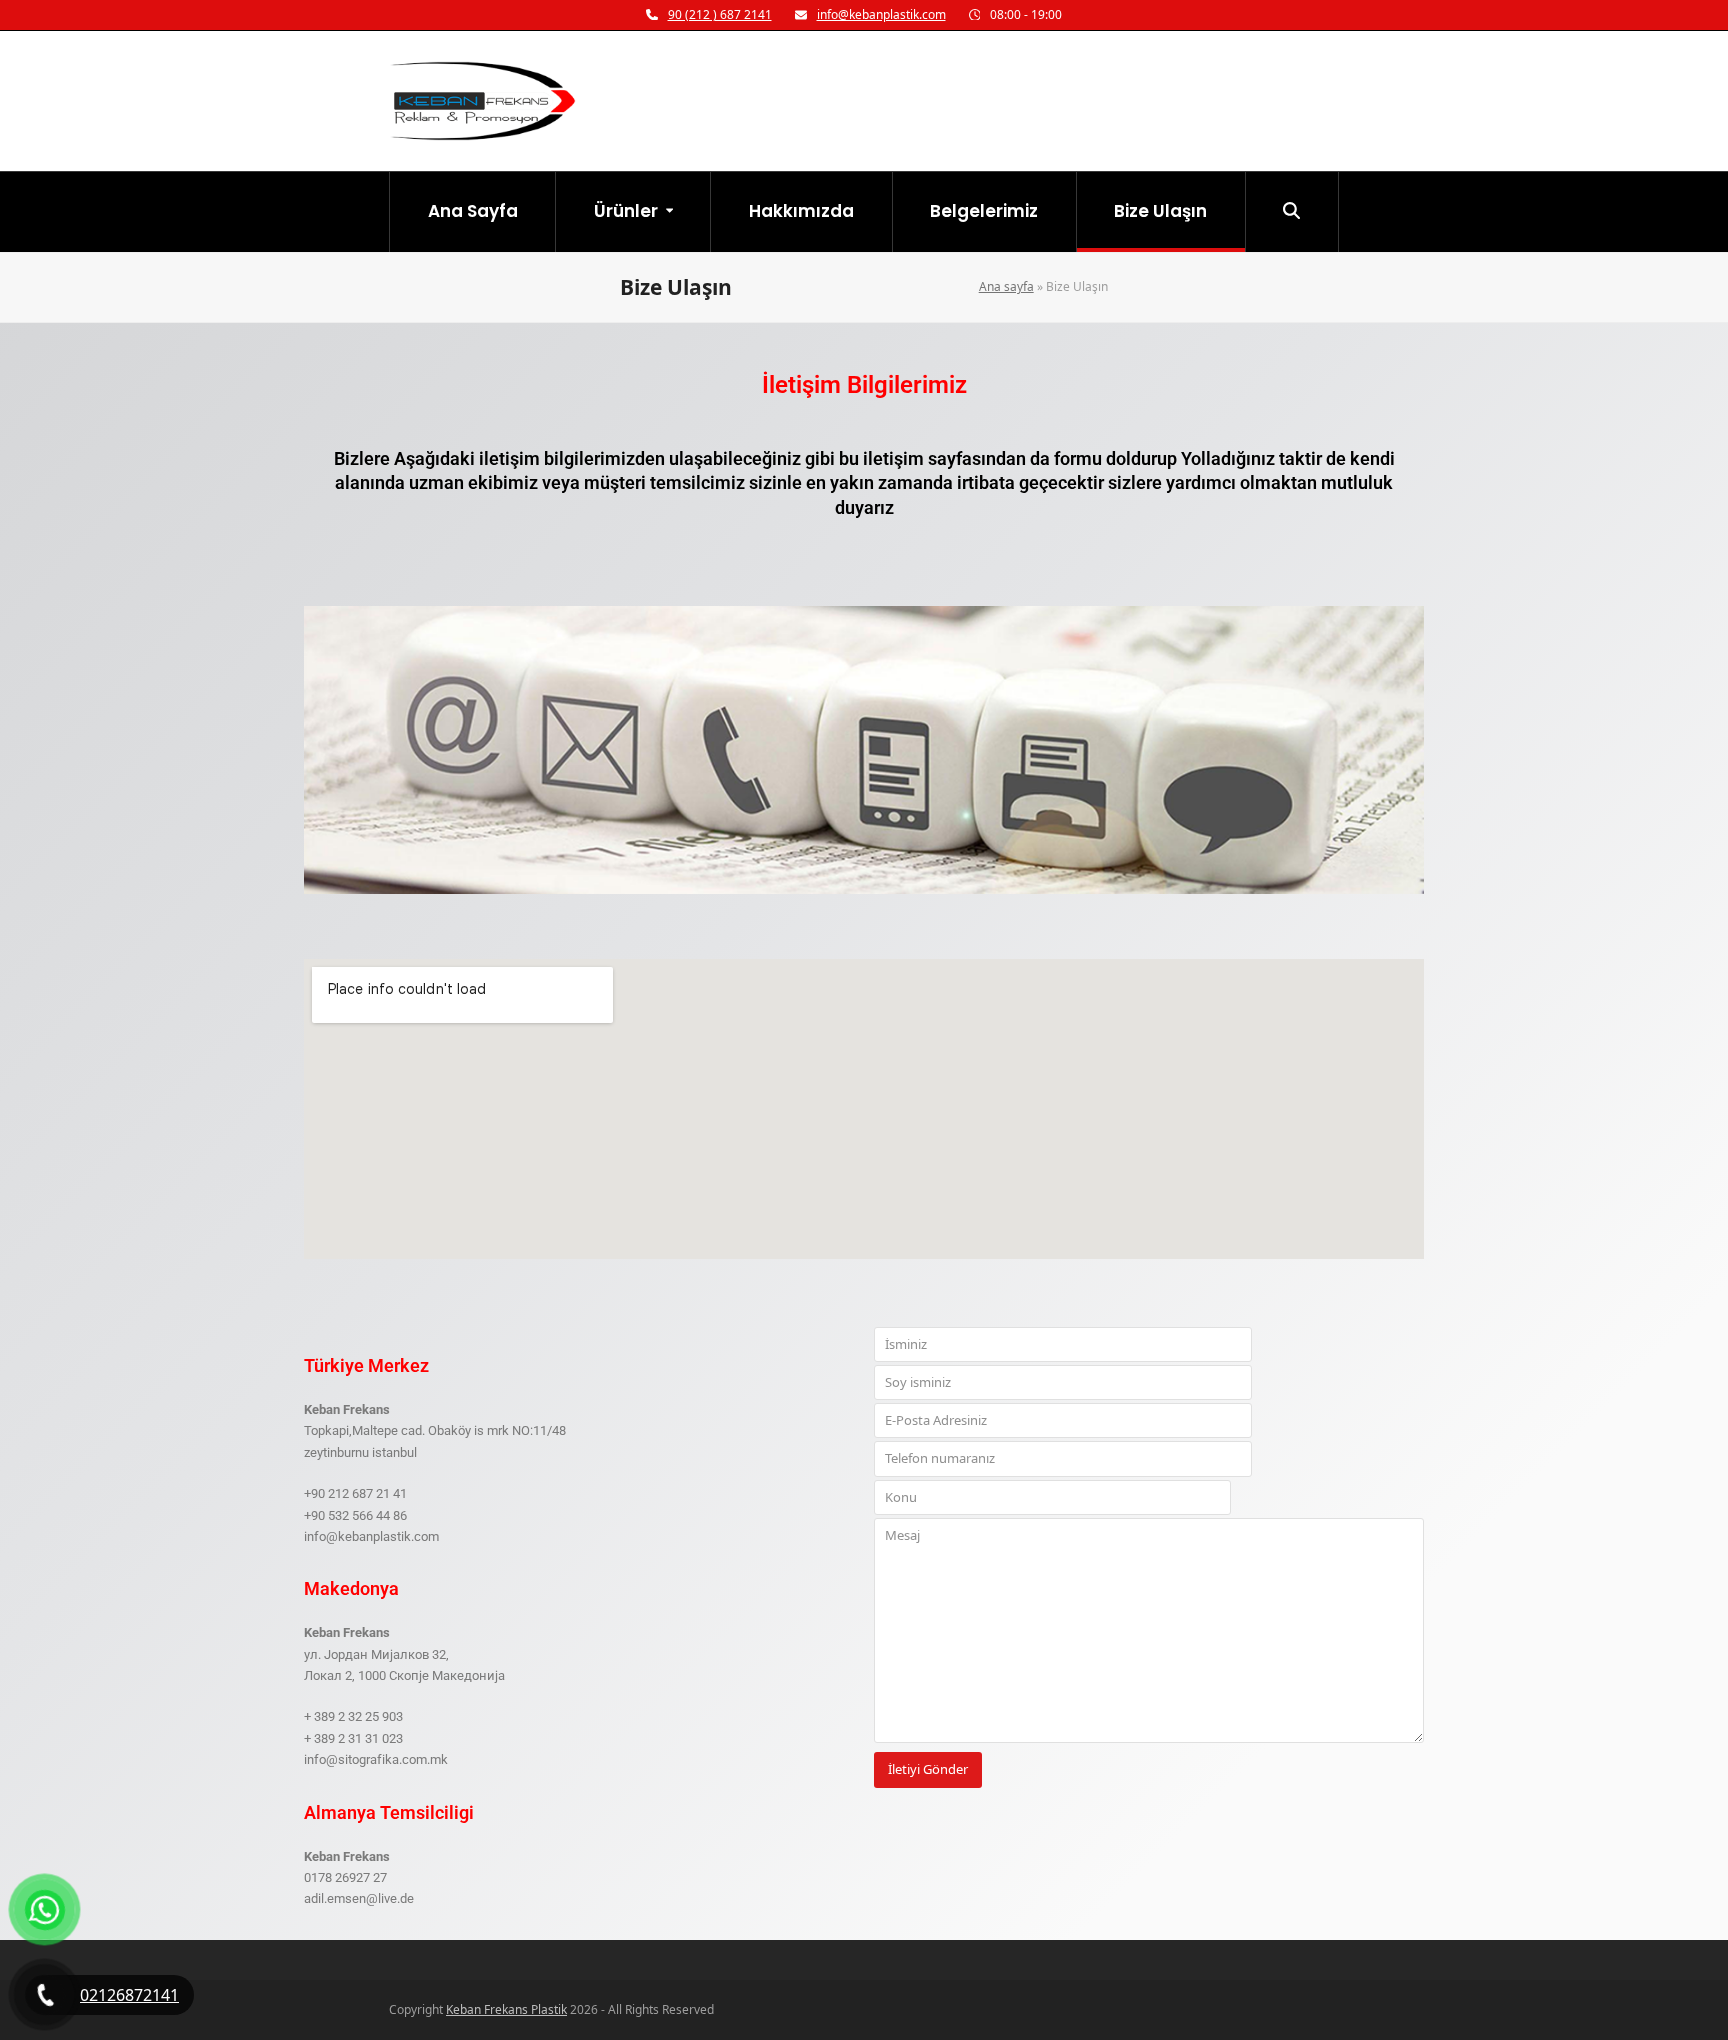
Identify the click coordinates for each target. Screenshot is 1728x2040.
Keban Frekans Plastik (506, 2009)
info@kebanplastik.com (881, 14)
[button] (1292, 212)
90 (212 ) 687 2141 (720, 14)
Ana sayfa (1006, 286)
